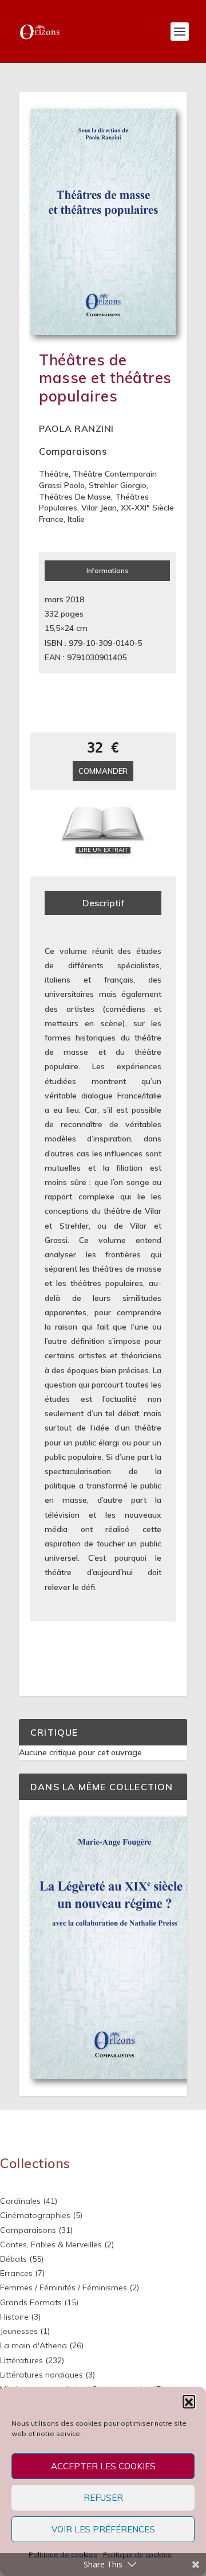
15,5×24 (59, 628)
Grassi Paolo (62, 485)
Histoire (14, 2317)
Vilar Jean (99, 508)
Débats (13, 2259)
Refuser (103, 2498)
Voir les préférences (103, 2529)
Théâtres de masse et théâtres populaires (105, 378)
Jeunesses (19, 2331)
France (51, 519)
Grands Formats (31, 2302)
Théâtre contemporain (115, 474)
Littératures (21, 2360)
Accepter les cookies (103, 2466)
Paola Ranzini (76, 428)
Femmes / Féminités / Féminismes (64, 2287)
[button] (189, 2401)
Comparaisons (73, 451)
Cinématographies (35, 2215)
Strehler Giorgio (118, 485)
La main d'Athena (33, 2345)
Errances (16, 2273)
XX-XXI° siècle (147, 508)
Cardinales (20, 2201)
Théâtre (54, 474)
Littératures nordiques (41, 2375)
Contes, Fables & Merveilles (51, 2244)
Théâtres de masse (75, 497)
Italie (76, 519)
